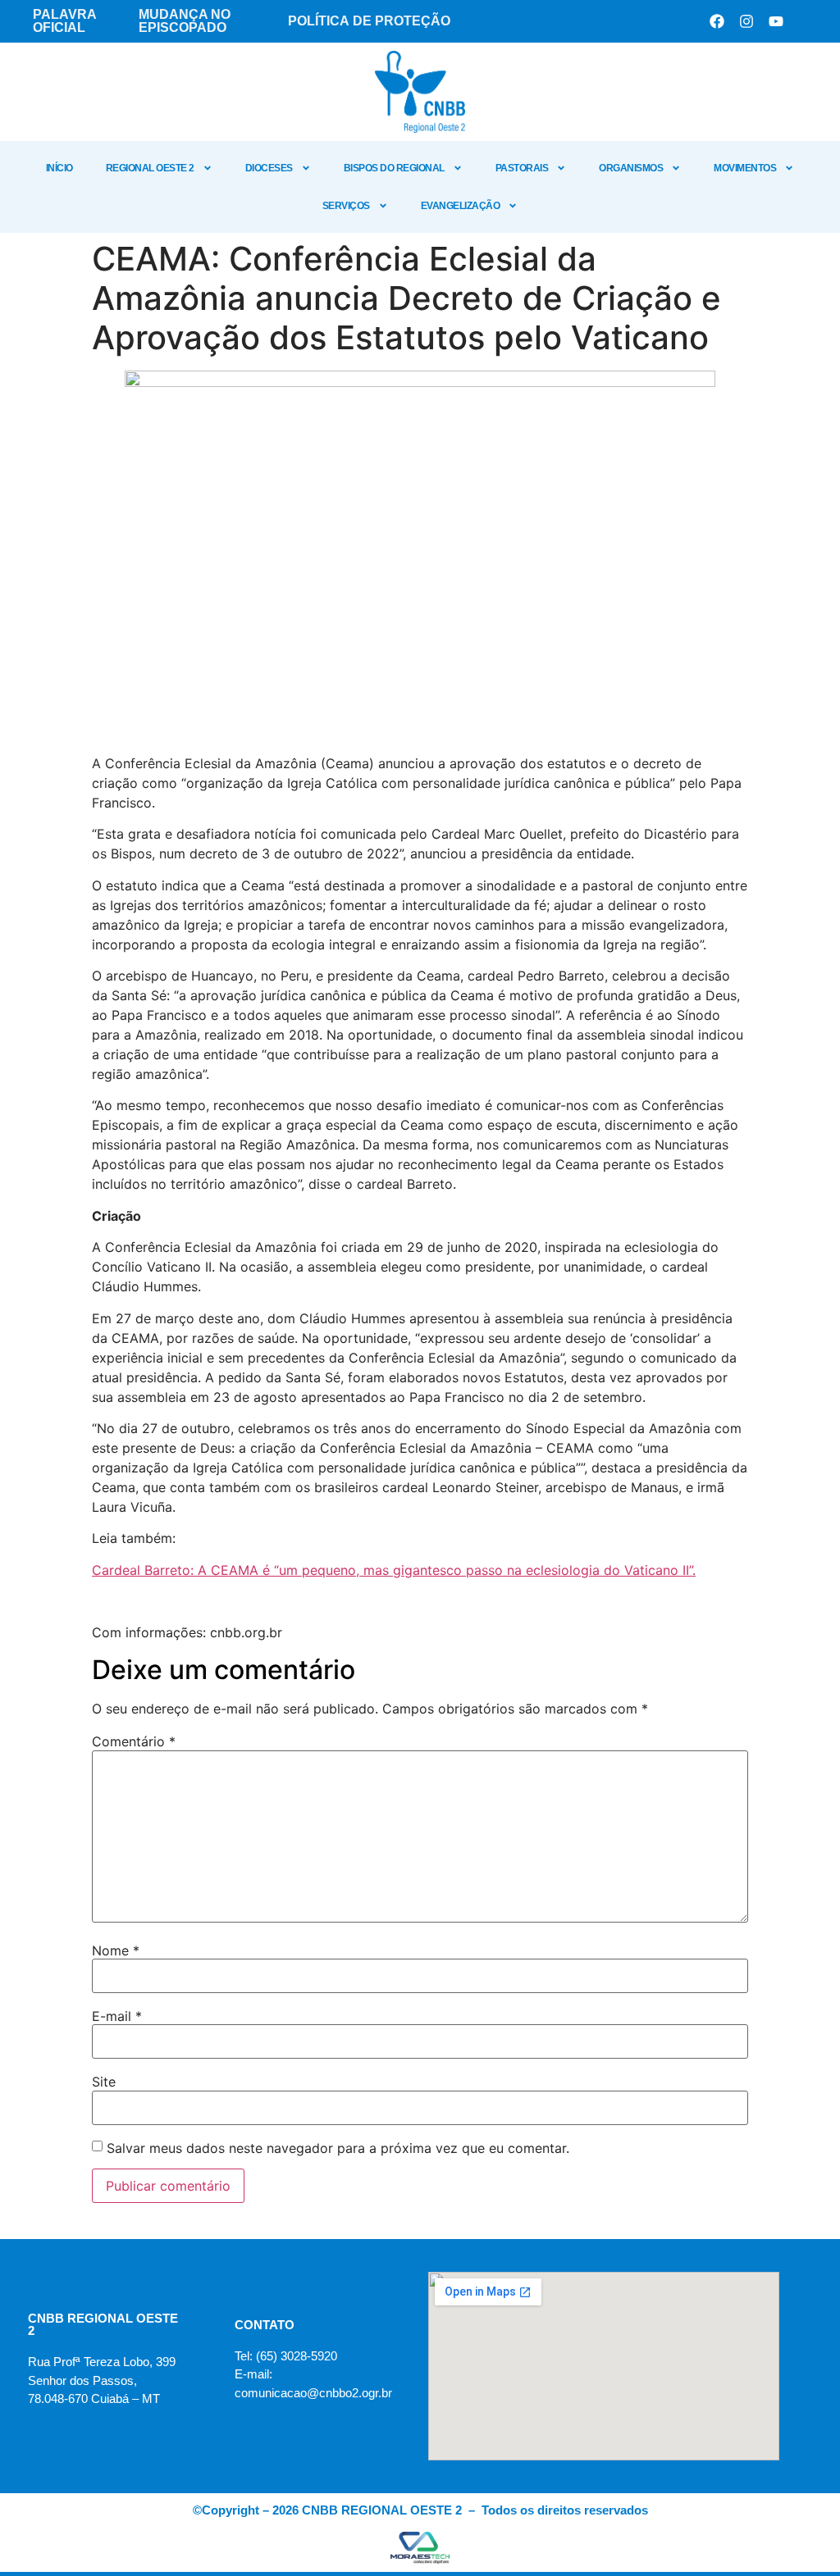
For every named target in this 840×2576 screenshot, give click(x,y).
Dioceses (269, 168)
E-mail (117, 2016)
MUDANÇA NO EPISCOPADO (185, 21)
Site (104, 2082)
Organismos (631, 168)
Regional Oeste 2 (150, 168)
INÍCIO (59, 168)
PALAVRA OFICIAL (64, 21)
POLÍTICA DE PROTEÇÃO (369, 21)
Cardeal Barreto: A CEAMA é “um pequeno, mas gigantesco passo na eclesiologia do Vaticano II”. (394, 1570)
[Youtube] (776, 21)
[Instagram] (746, 21)
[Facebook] (717, 21)
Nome (116, 1950)
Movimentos (745, 168)
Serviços (346, 206)
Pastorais (522, 168)
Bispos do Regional (394, 168)
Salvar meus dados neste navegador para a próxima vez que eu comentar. (338, 2148)
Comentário (134, 1741)
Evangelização (461, 206)
